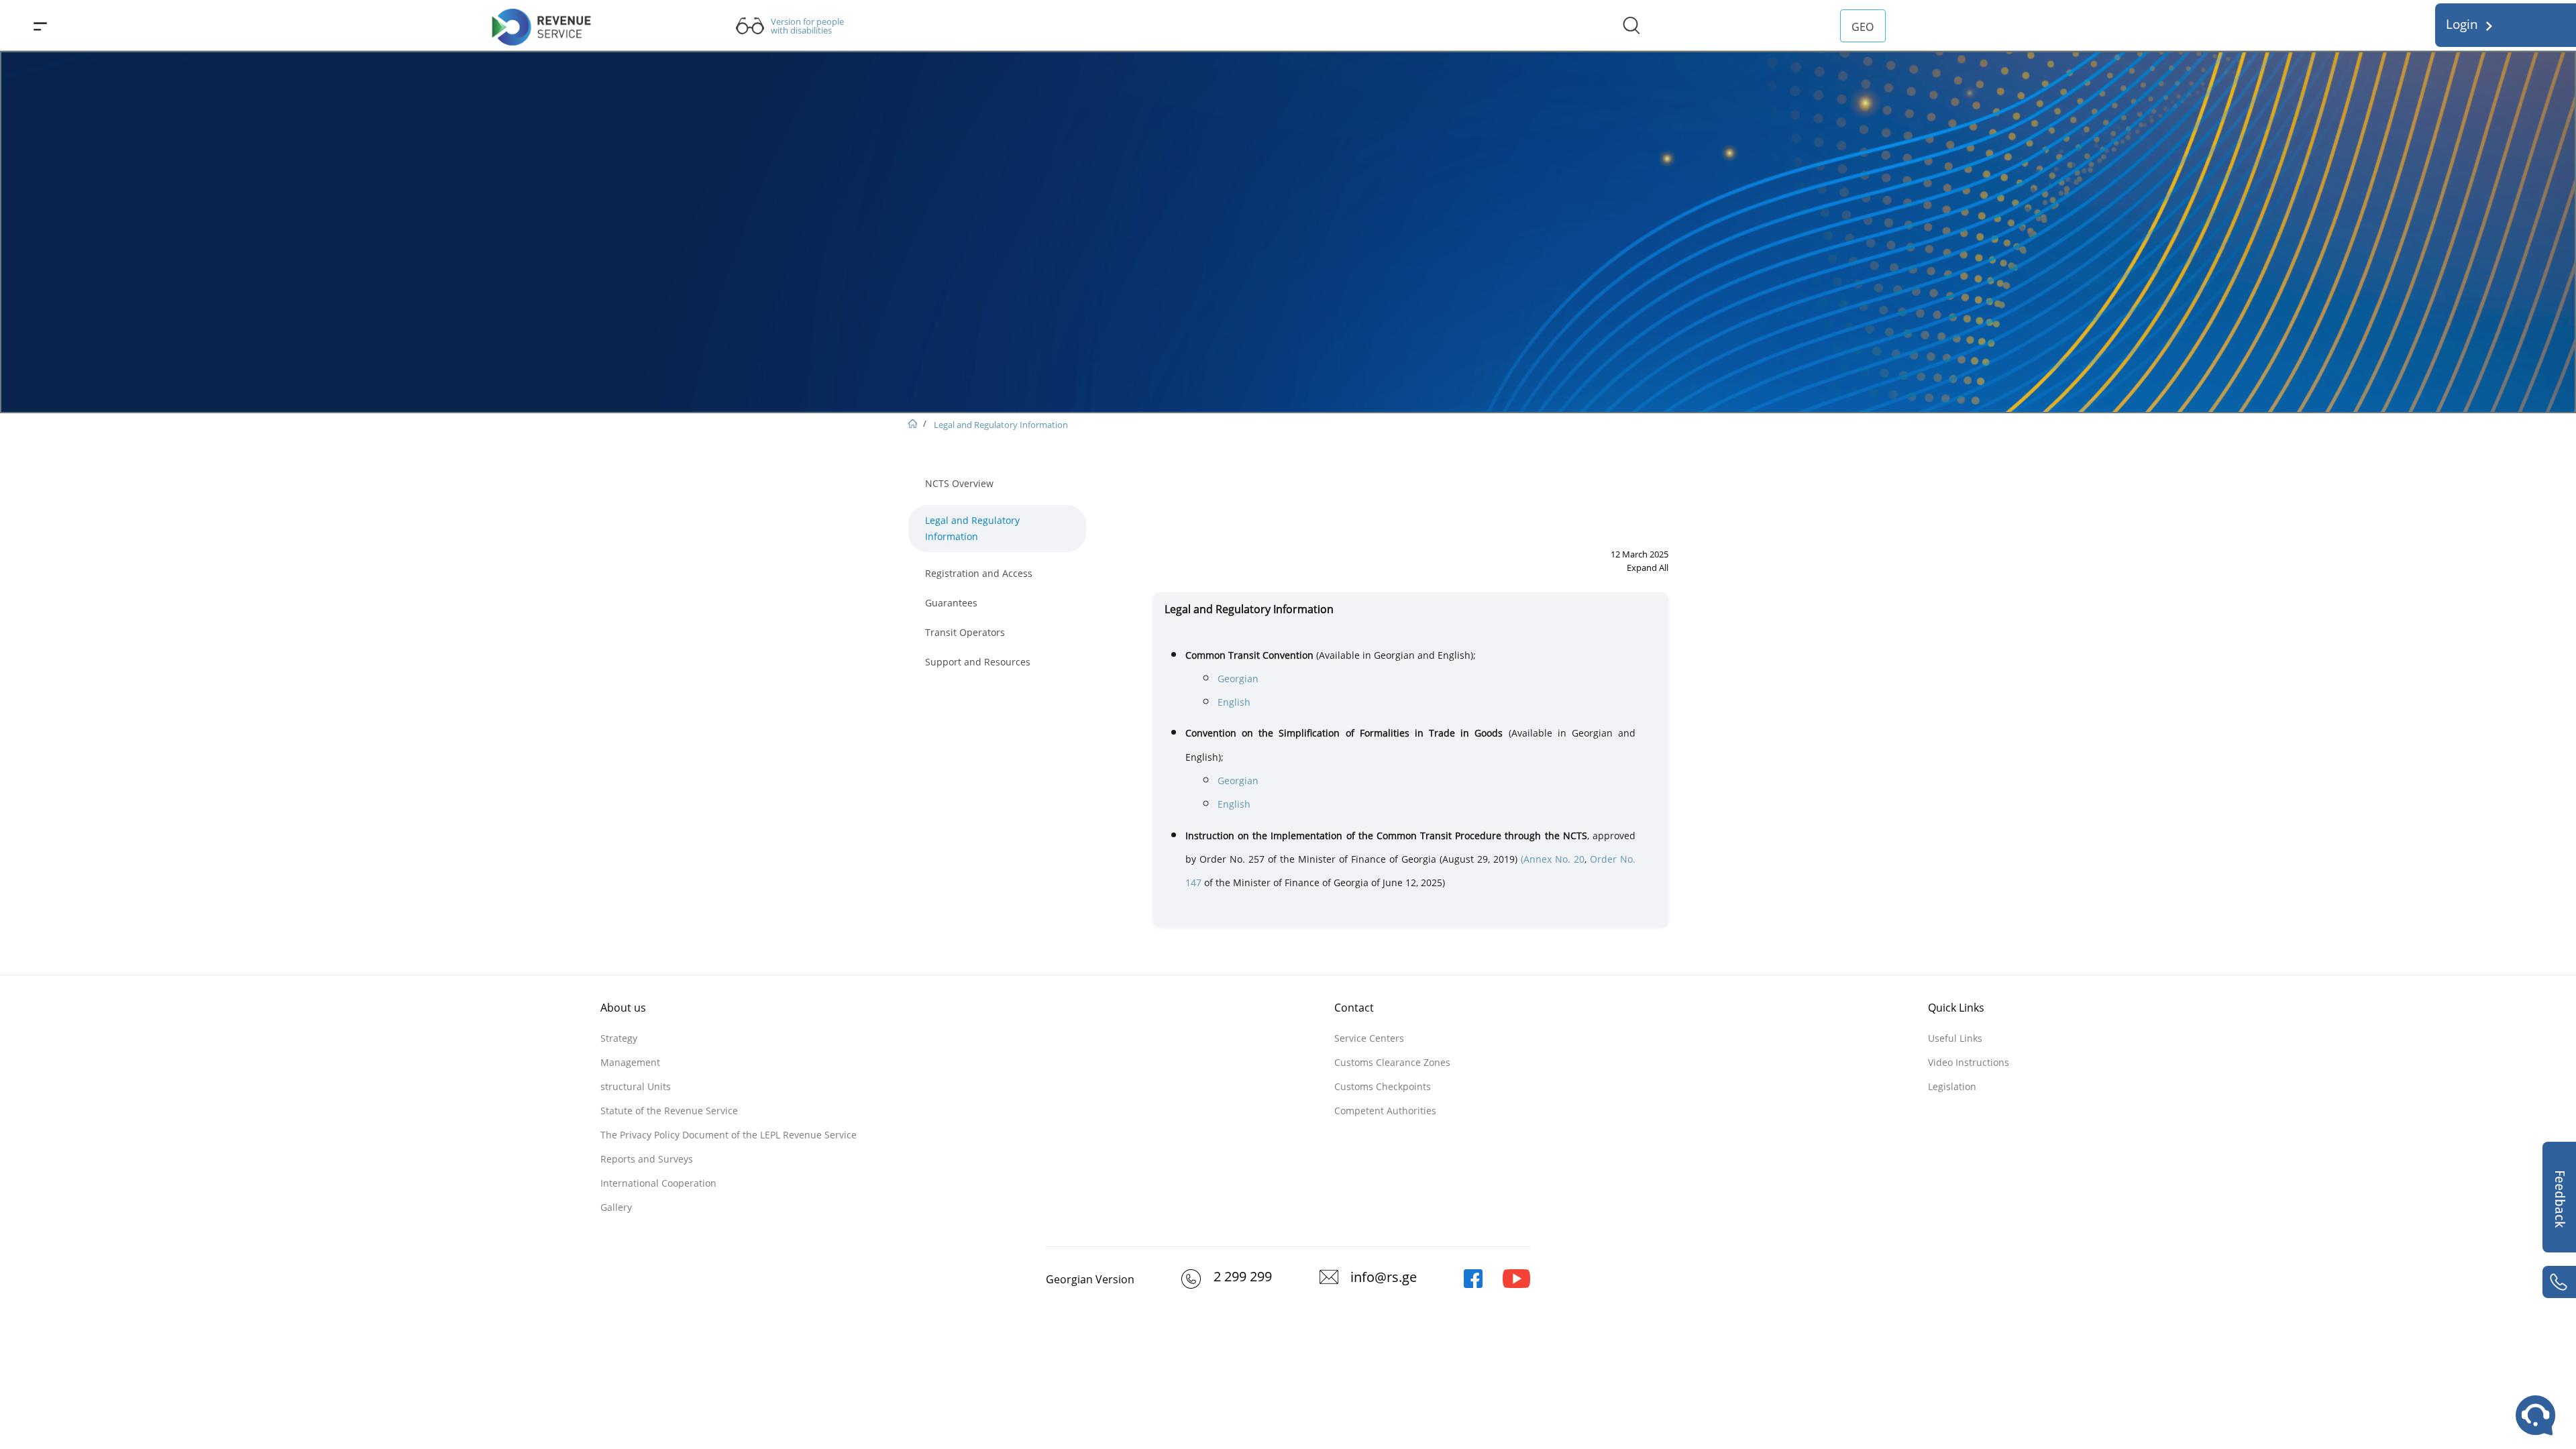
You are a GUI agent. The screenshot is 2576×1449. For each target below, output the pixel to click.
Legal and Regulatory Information (1001, 425)
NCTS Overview (959, 483)
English (1234, 702)
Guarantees (951, 603)
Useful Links (1955, 1038)
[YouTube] (1516, 1285)
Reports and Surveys (647, 1159)
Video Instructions (1969, 1062)
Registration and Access (979, 573)
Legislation (1952, 1086)
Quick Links (1956, 1008)
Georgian (1238, 679)
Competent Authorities (1385, 1111)
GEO (1863, 27)
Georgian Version (1090, 1279)
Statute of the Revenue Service (669, 1111)
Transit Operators (965, 632)
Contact (1354, 1008)
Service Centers (1369, 1038)
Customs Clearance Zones (1392, 1062)
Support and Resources (978, 662)
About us (623, 1008)
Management (630, 1062)
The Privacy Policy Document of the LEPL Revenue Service (729, 1135)
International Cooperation (658, 1183)
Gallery (616, 1207)
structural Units (636, 1086)
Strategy (619, 1038)
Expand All (1648, 568)
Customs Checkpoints (1383, 1086)
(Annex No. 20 (1553, 859)
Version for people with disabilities (807, 26)
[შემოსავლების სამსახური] (1473, 1285)
